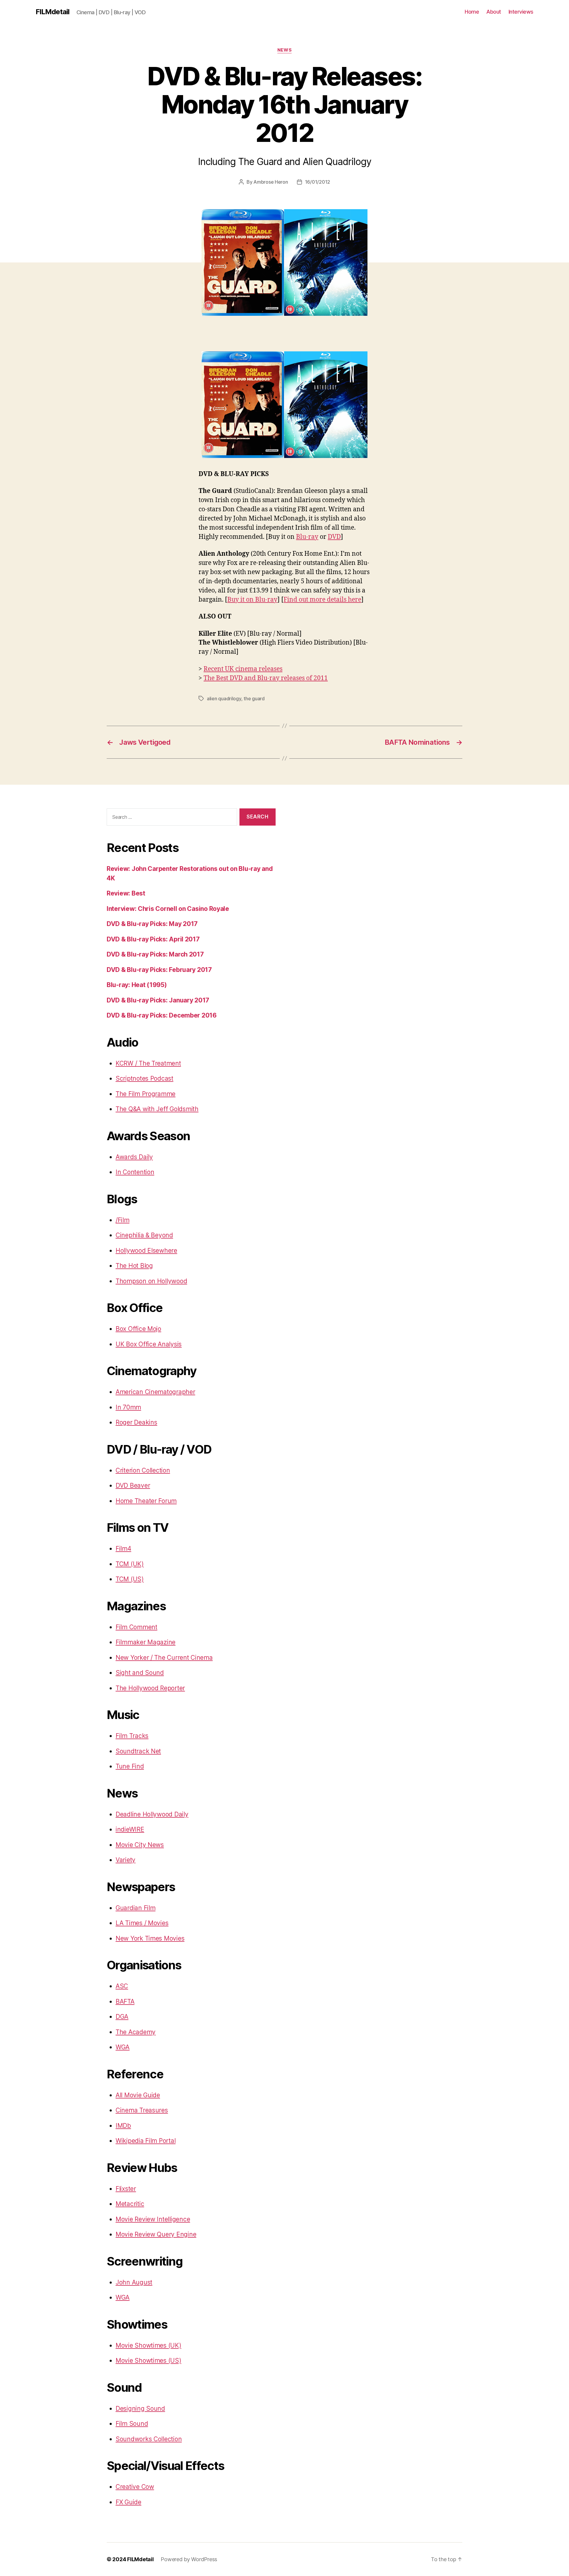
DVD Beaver (133, 1485)
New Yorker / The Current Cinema (164, 1658)
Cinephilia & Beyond (144, 1235)
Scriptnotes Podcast (144, 1078)
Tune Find (130, 1766)
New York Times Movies (150, 1938)
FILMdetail (52, 12)
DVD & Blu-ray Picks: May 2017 (152, 924)
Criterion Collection (143, 1470)
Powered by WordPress (189, 2559)
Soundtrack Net (138, 1751)
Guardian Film (136, 1908)
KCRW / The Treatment (148, 1063)
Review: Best (126, 893)
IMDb (123, 2126)
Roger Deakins (136, 1422)
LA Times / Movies (142, 1923)
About (494, 12)
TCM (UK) (130, 1564)
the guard (254, 699)
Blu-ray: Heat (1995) (137, 985)
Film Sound (132, 2424)
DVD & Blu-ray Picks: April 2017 (153, 939)
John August (134, 2282)
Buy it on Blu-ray (252, 600)
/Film (123, 1220)
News (284, 50)
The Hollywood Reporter (150, 1688)
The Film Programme (146, 1094)
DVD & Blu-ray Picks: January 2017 (158, 1000)
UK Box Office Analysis (149, 1344)
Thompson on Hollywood (151, 1281)
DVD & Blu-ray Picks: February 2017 (159, 970)
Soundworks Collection (149, 2439)
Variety (126, 1860)
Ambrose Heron (271, 182)
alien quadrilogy (224, 699)
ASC (122, 1986)
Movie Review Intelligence (153, 2219)
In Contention (135, 1172)
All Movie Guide (138, 2095)
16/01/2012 (318, 182)
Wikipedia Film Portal (146, 2141)
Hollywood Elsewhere (146, 1251)
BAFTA (125, 2001)
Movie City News (140, 1845)
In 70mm (128, 1407)
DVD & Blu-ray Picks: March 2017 (155, 954)
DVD (334, 537)
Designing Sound (140, 2408)
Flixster (126, 2189)
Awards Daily (134, 1157)
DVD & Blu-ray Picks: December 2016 (162, 1015)
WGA (123, 2047)
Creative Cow (135, 2487)
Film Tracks (132, 1736)
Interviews (521, 12)
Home (472, 12)
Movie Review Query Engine (156, 2234)
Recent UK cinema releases (243, 669)
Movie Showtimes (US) (148, 2360)
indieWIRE (130, 1829)
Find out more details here (322, 600)
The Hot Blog (134, 1266)
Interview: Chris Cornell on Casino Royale (168, 909)
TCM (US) (130, 1579)
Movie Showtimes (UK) (148, 2345)
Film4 (123, 1549)
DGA (122, 2017)
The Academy (136, 2032)
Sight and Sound (140, 1673)
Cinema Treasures (142, 2110)
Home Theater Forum (146, 1501)
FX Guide (128, 2502)
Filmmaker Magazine (146, 1642)
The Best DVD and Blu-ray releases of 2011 (266, 678)
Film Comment (136, 1627)
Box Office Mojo (138, 1329)
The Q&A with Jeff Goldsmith (157, 1109)
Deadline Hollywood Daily (152, 1814)
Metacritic (130, 2204)
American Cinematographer (155, 1392)
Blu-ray (307, 537)
